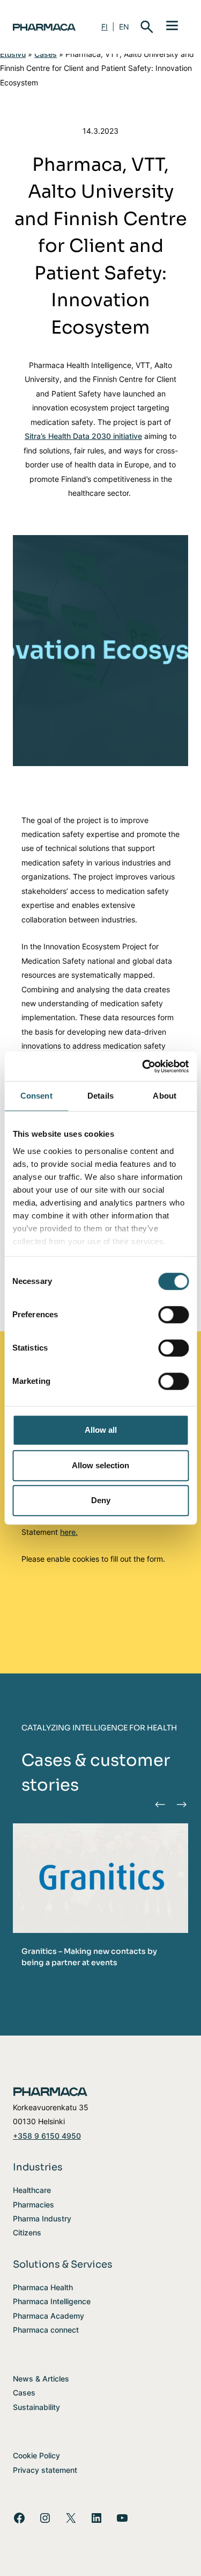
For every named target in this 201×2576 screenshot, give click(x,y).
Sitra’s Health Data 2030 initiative (83, 436)
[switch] (173, 1315)
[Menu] (172, 25)
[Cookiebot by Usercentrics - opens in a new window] (143, 1066)
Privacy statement (45, 2470)
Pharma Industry (42, 2218)
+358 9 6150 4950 (47, 2136)
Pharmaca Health (43, 2287)
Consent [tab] (36, 1096)
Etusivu (13, 54)
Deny (101, 1500)
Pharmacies (33, 2205)
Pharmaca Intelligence (52, 2301)
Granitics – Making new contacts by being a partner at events (89, 1957)
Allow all (101, 1430)
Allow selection (100, 1465)
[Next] (181, 1804)
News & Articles (41, 2379)
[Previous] (160, 1804)
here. (69, 1532)
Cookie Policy (36, 2455)
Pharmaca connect (46, 2330)
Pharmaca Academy (49, 2316)
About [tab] (165, 1096)
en (124, 27)
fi (105, 27)
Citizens (27, 2232)
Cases (46, 54)
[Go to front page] (44, 27)
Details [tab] (100, 1096)
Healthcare (32, 2190)
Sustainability (36, 2407)
